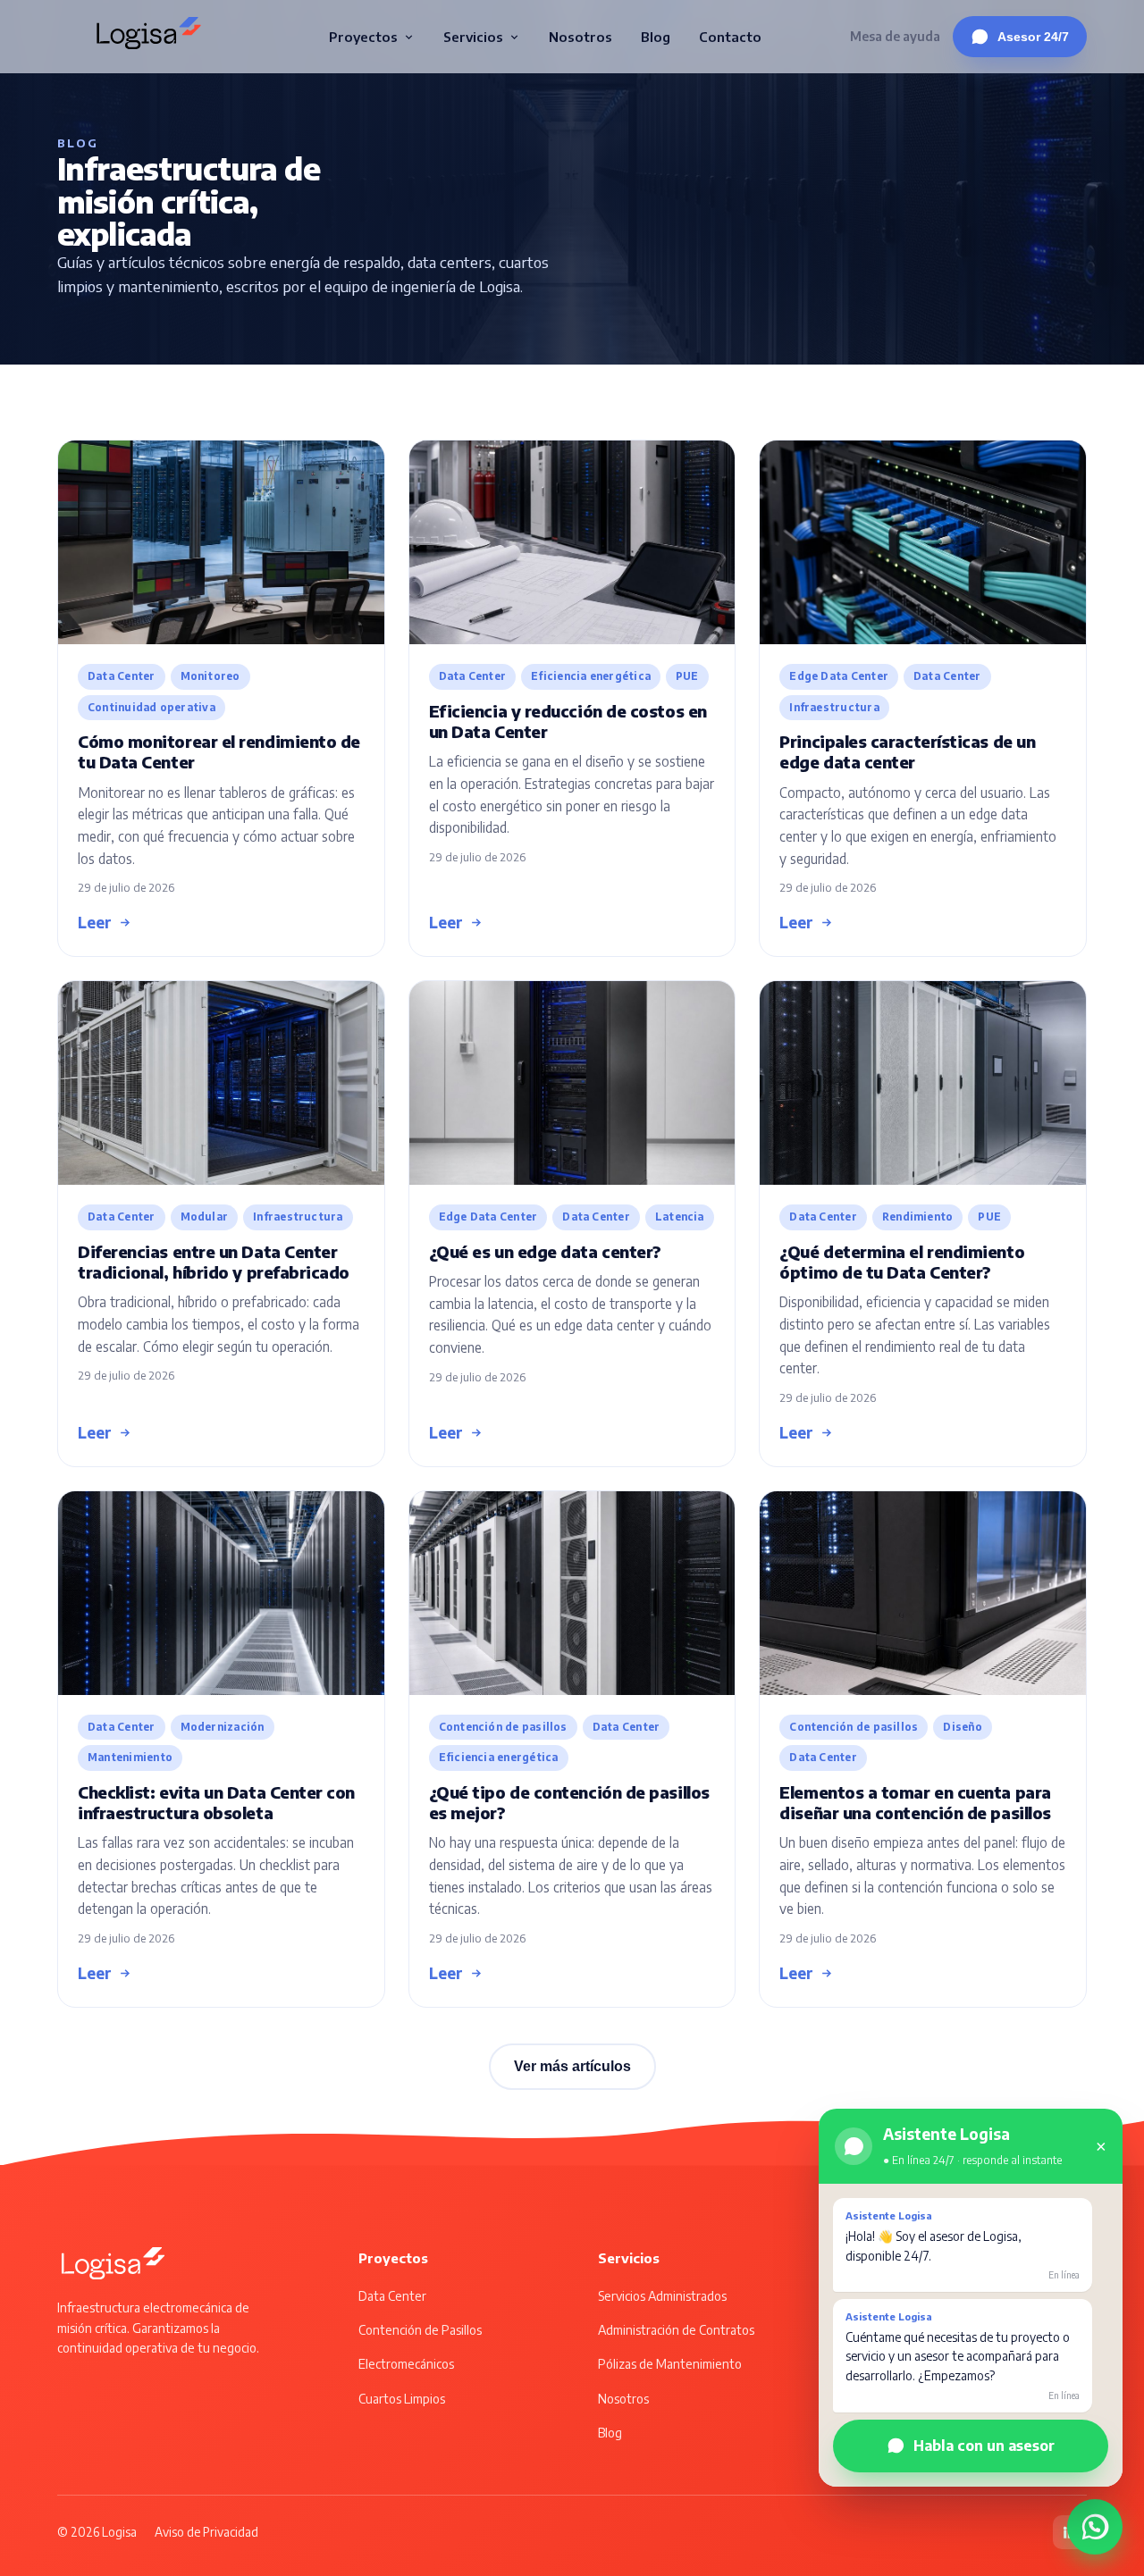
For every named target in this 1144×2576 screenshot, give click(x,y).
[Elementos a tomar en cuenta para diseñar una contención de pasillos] (923, 1593)
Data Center (392, 2296)
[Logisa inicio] (149, 36)
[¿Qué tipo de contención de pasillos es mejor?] (572, 1593)
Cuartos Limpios (402, 2399)
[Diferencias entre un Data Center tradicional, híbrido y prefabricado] (221, 1083)
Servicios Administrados (662, 2296)
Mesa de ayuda (895, 36)
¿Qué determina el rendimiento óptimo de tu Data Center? (902, 1262)
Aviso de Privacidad (206, 2532)
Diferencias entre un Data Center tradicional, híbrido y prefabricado (214, 1262)
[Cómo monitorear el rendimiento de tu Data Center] (221, 542)
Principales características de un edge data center (907, 751)
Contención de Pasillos (420, 2330)
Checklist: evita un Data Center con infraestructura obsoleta (216, 1802)
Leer (95, 922)
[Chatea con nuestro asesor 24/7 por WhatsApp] (1095, 2520)
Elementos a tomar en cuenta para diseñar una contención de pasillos (915, 1802)
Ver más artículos (572, 2066)
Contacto (730, 37)
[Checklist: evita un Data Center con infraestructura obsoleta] (221, 1593)
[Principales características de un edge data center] (923, 542)
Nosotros (580, 37)
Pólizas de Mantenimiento (670, 2364)
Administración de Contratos (676, 2330)
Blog (656, 37)
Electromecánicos (406, 2364)
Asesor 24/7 (1033, 37)
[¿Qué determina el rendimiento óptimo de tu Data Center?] (923, 1083)
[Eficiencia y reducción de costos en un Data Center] (572, 542)
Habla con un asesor (984, 2445)
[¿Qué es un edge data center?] (572, 1083)
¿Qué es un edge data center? (545, 1251)
